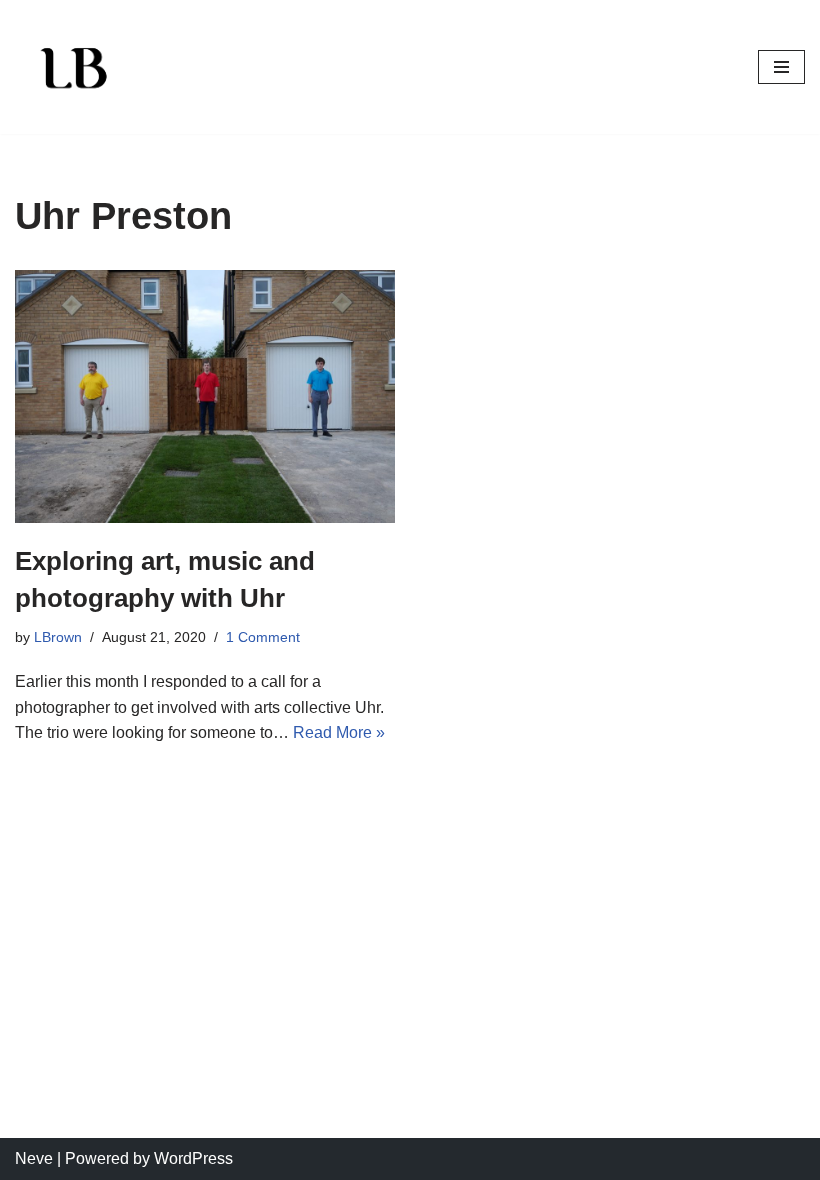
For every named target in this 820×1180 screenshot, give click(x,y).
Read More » (339, 732)
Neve (34, 1158)
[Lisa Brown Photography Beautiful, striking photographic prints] (75, 67)
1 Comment (263, 637)
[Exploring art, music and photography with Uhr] (205, 396)
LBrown (58, 637)
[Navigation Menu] (781, 67)
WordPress (193, 1158)
